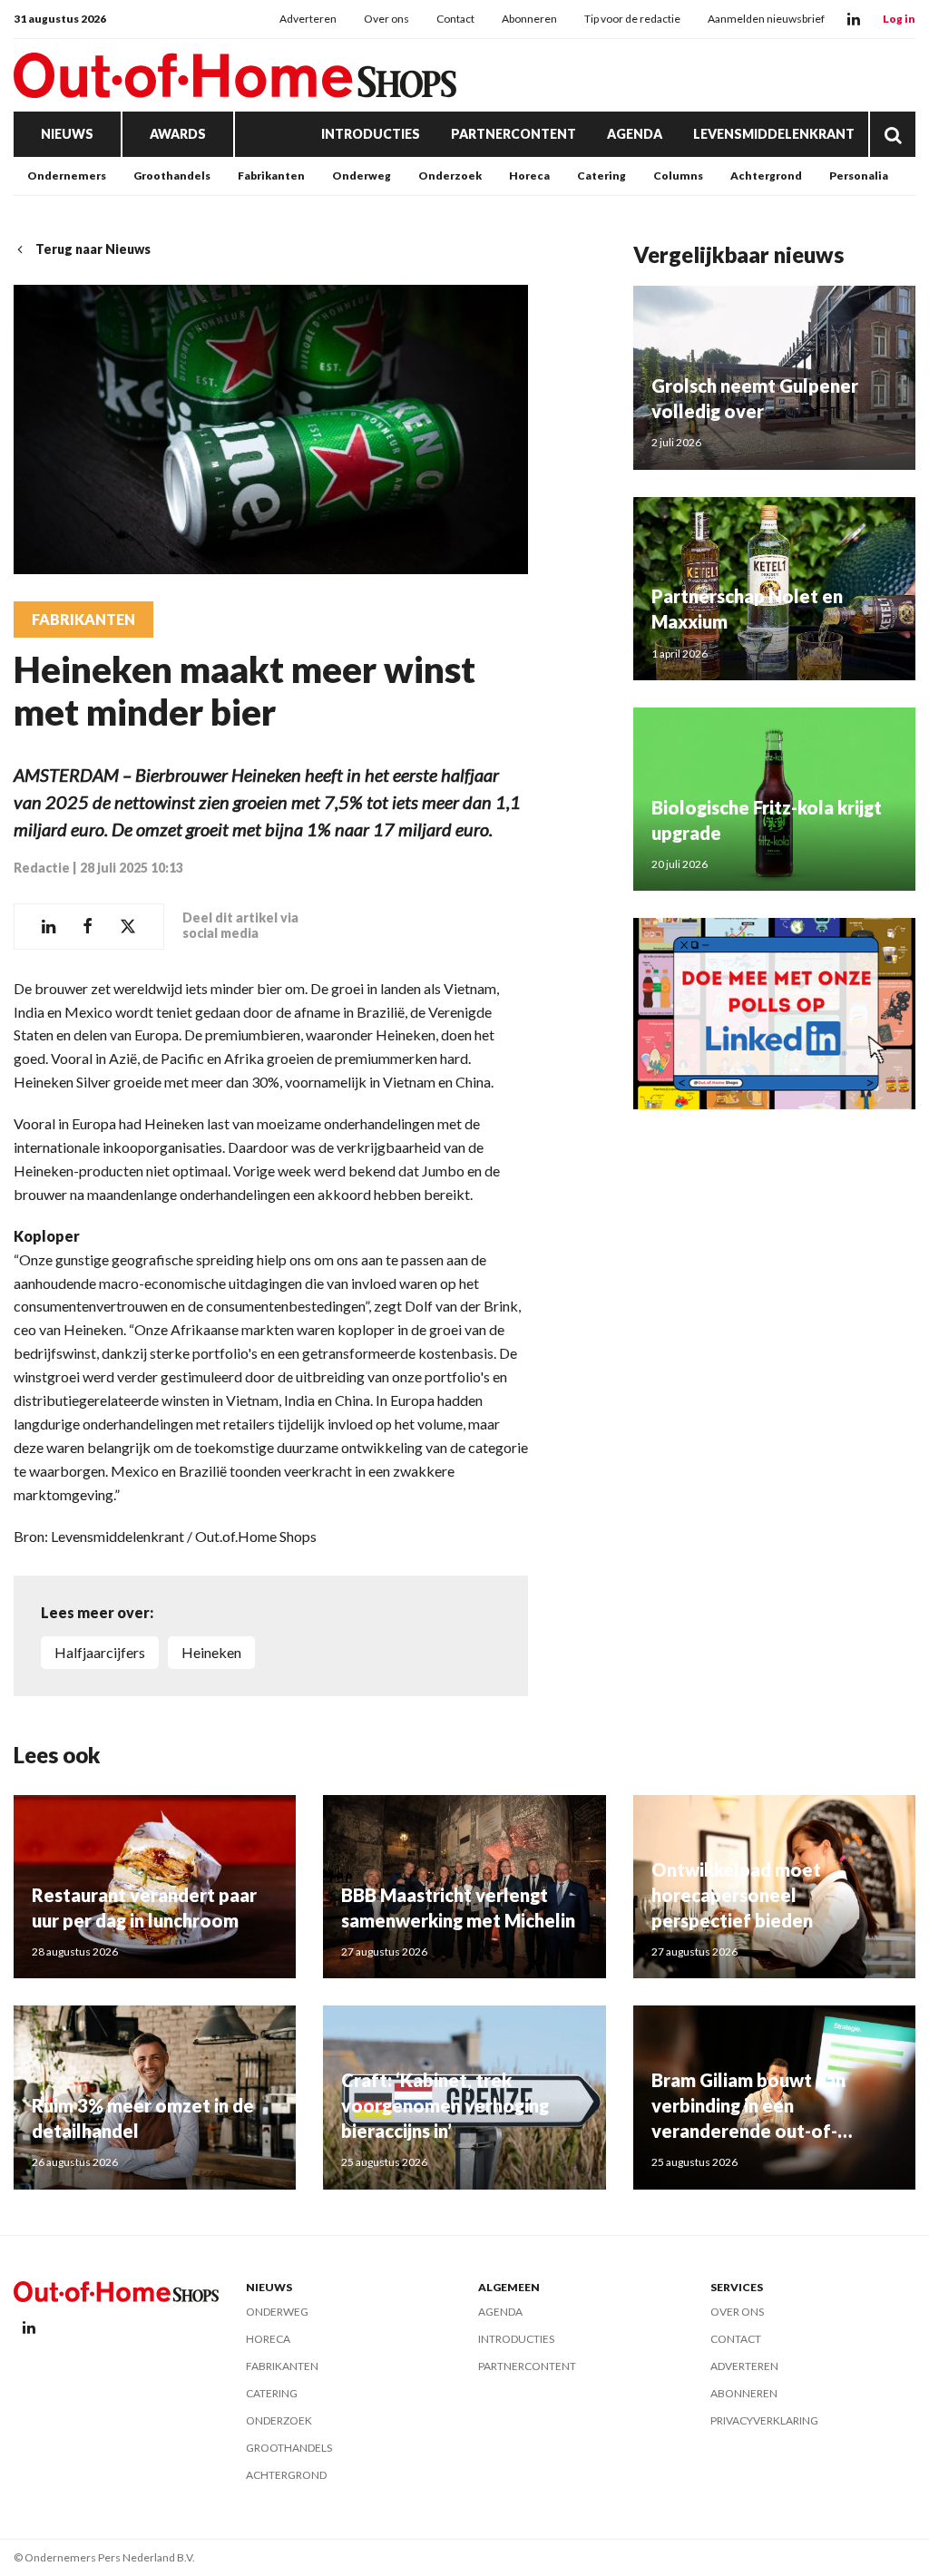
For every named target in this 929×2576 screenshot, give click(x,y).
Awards (178, 134)
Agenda (635, 134)
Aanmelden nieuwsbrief (766, 19)
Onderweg (362, 176)
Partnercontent (513, 134)
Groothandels (172, 176)
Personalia (859, 176)
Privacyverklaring (764, 2420)
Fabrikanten (271, 176)
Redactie (42, 868)
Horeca (529, 176)
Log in (899, 19)
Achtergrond (766, 176)
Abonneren (529, 19)
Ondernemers (67, 176)
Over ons (386, 19)
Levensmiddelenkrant (774, 134)
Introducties (371, 134)
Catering (601, 176)
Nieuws (67, 134)
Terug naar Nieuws (93, 249)
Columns (678, 176)
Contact (455, 19)
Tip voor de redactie (632, 19)
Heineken (211, 1652)
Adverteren (308, 19)
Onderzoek (450, 176)
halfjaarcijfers (100, 1652)
